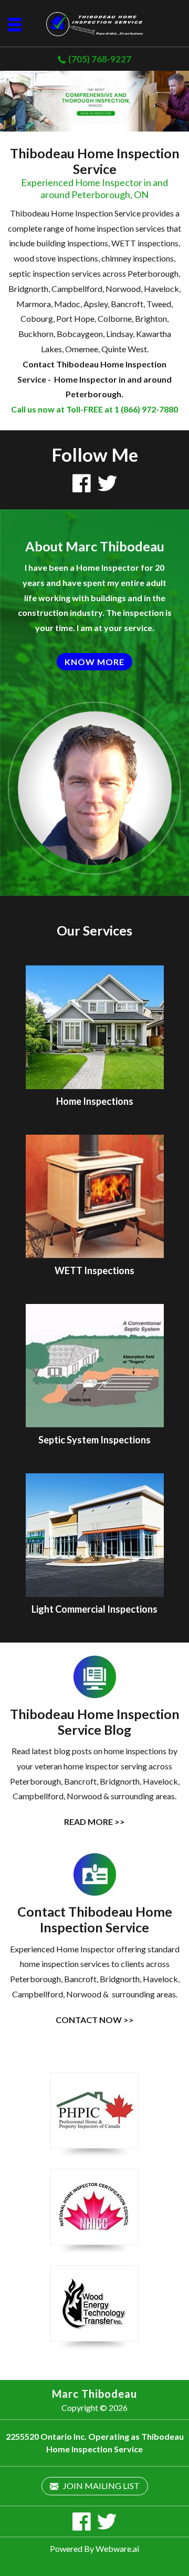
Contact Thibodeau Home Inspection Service (95, 1919)
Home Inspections (95, 1101)
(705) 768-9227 (100, 59)
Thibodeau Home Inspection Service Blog (95, 1722)
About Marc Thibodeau (95, 546)
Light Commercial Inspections (94, 1609)
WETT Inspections (94, 1270)
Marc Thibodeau (94, 2394)
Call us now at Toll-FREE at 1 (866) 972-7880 (94, 409)
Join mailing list (101, 2486)
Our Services (94, 930)
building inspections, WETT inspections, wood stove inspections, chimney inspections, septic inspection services (94, 258)
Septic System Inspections (94, 1440)
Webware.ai (117, 2548)
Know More (94, 662)
